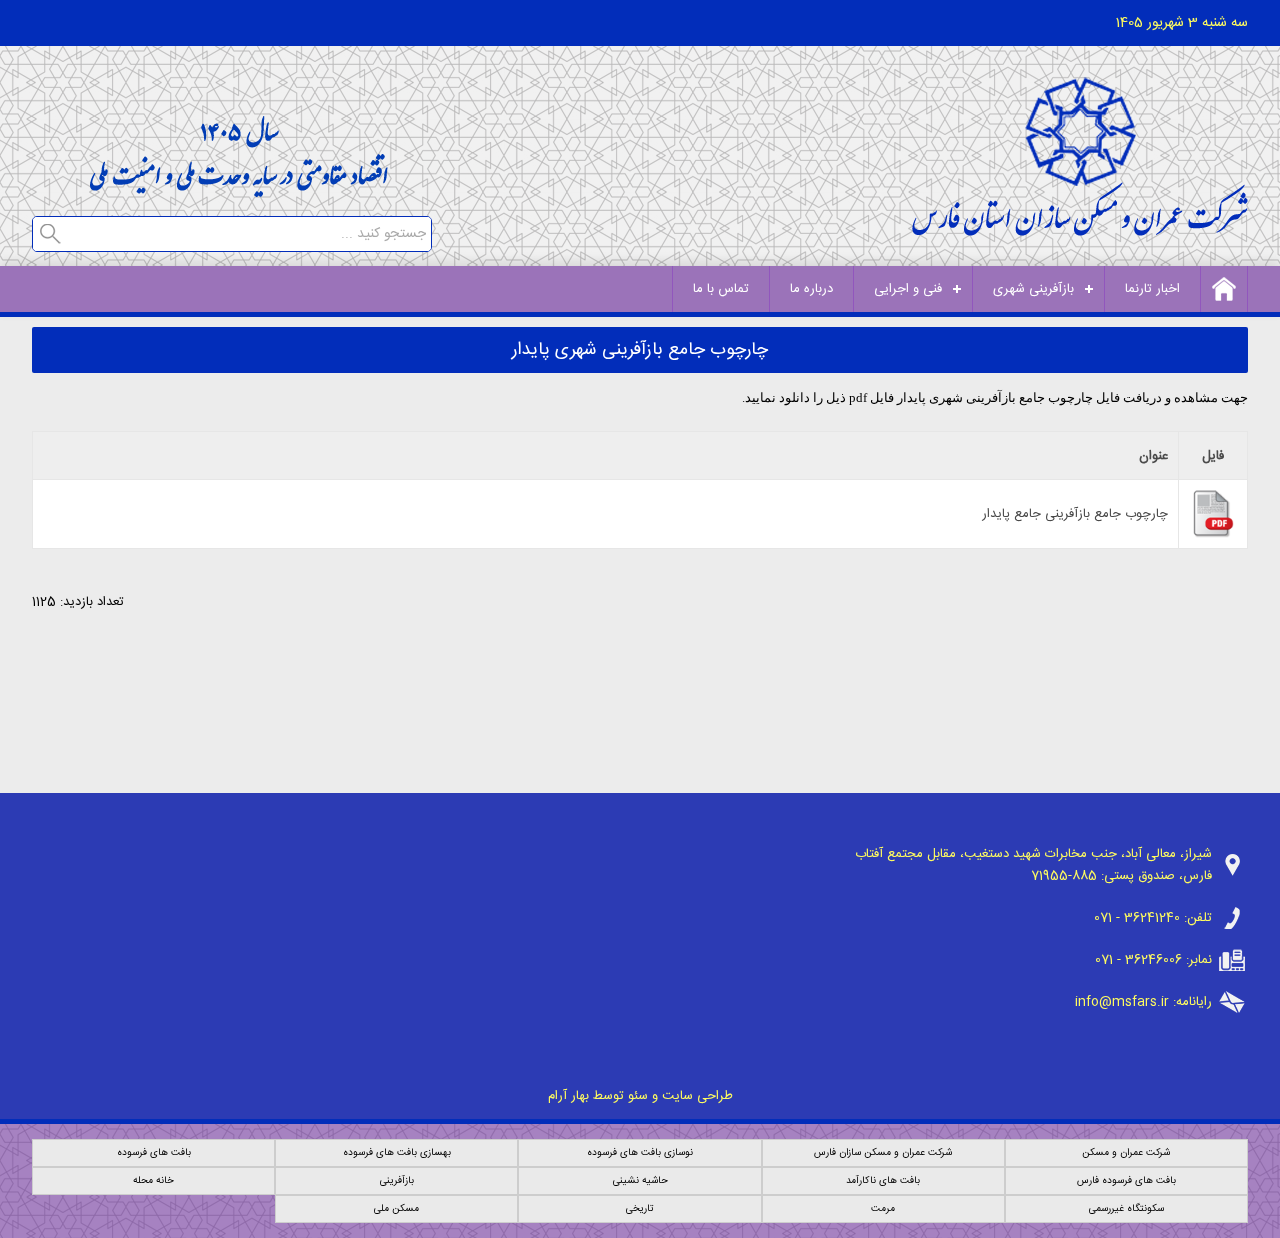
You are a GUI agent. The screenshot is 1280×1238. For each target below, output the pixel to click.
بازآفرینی (397, 1181)
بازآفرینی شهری (1033, 289)
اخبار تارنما (1152, 289)
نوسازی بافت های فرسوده (640, 1153)
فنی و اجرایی (908, 289)
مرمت (883, 1209)
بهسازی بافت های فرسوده (397, 1153)
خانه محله (153, 1181)
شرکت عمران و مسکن (1126, 1153)
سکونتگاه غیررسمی (1126, 1209)
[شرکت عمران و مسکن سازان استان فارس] (1080, 230)
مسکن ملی (396, 1209)
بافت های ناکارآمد (883, 1181)
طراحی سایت (697, 1096)
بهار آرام (568, 1096)
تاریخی (640, 1209)
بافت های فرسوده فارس (1126, 1181)
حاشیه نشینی (640, 1181)
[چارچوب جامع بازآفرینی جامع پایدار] (1213, 535)
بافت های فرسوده (154, 1153)
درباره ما (811, 289)
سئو (638, 1096)
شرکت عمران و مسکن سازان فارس (883, 1153)
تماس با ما (721, 289)
